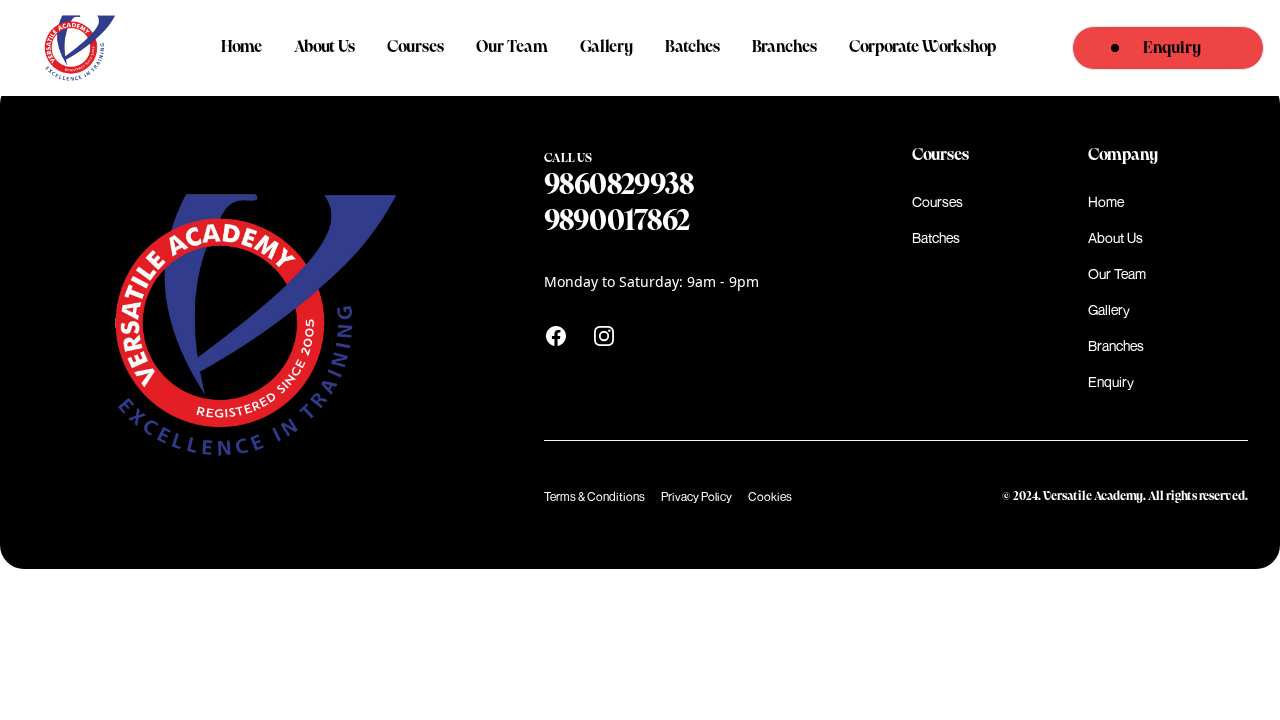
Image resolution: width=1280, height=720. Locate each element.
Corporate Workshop (922, 47)
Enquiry (1111, 381)
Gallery (606, 47)
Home (241, 47)
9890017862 (617, 221)
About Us (324, 47)
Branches (784, 47)
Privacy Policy (696, 496)
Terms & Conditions (594, 496)
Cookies (770, 496)
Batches (692, 47)
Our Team (512, 47)
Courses (415, 47)
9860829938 (619, 185)
